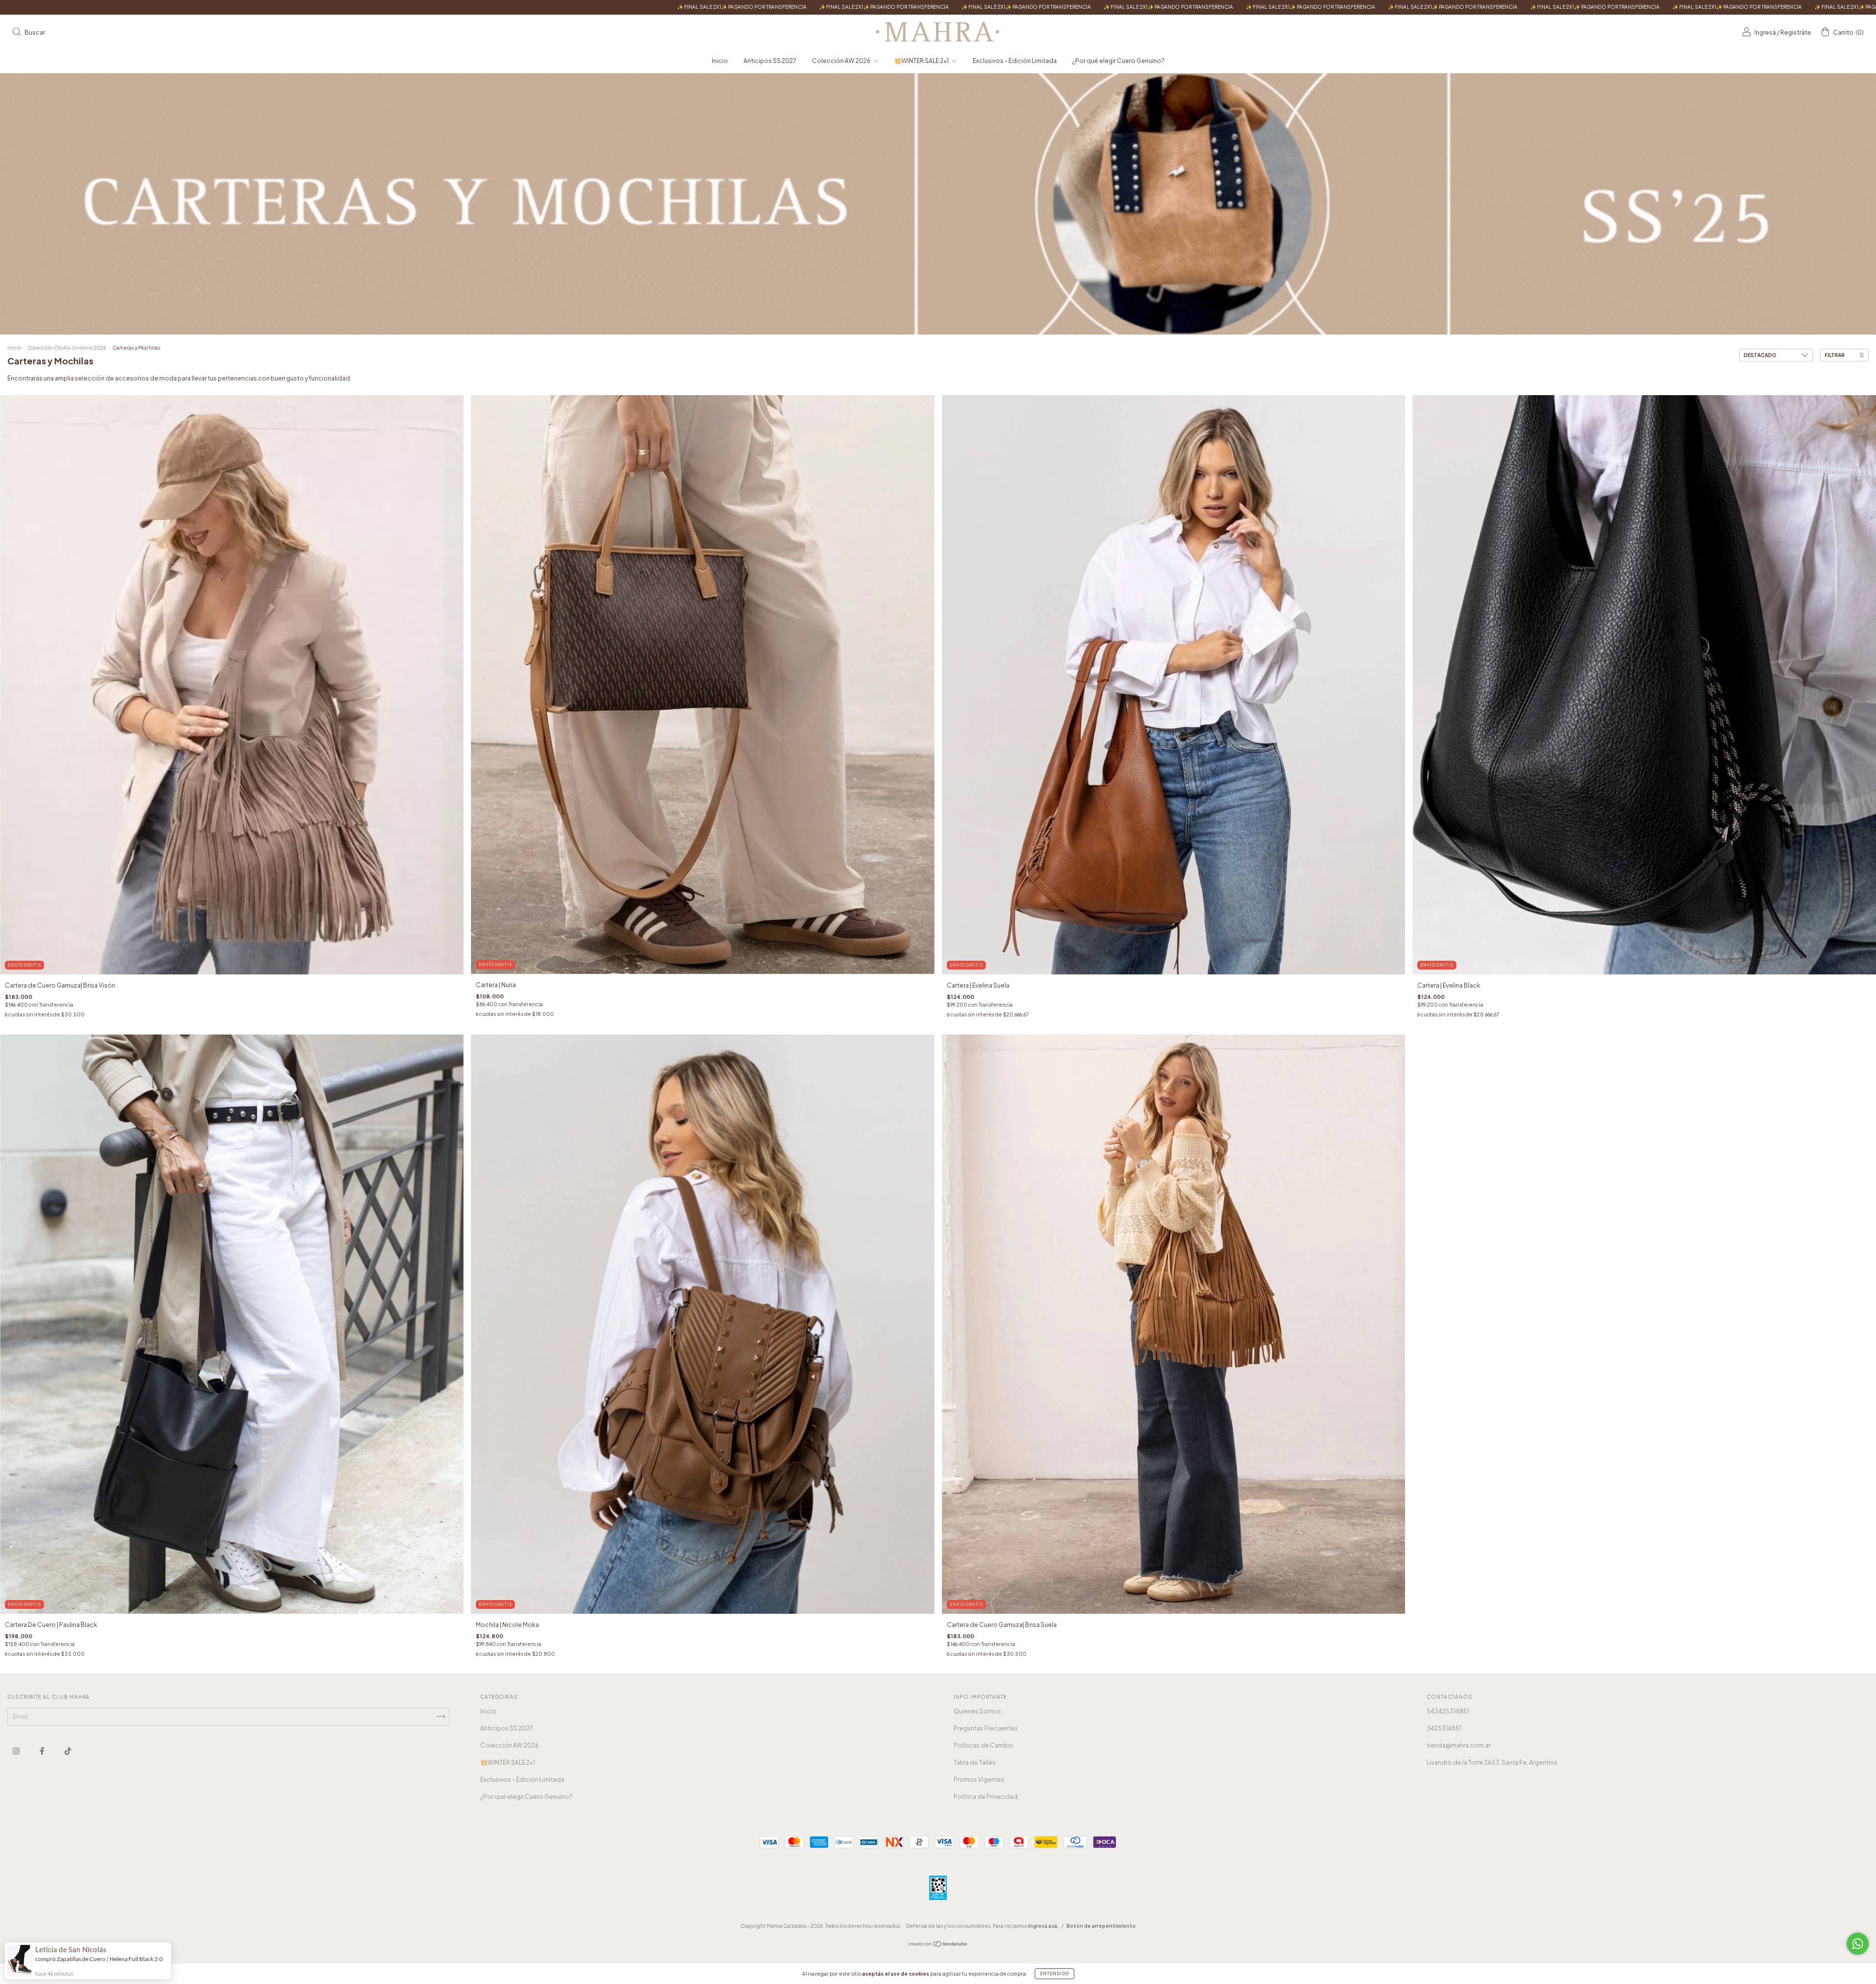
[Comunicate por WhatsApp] (1858, 1944)
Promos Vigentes (979, 1780)
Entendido (1055, 1974)
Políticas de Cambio (983, 1745)
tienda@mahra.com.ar (1459, 1745)
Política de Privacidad (986, 1797)
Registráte (1796, 32)
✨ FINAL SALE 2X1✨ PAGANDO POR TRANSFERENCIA (200, 7)
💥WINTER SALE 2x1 (922, 61)
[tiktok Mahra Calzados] (68, 1751)
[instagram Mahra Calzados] (17, 1751)
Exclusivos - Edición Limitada (1015, 61)
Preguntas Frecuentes (986, 1728)
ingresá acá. (1043, 1926)
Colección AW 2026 (842, 61)
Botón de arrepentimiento (1101, 1926)
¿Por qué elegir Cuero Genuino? (1119, 61)
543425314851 (1448, 1711)
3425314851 (1444, 1728)
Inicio (720, 61)
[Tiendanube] (938, 1945)
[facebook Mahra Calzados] (43, 1751)
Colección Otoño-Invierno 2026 (67, 348)
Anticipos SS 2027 (770, 61)
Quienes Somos (977, 1711)
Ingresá (1765, 32)
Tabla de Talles (975, 1762)
